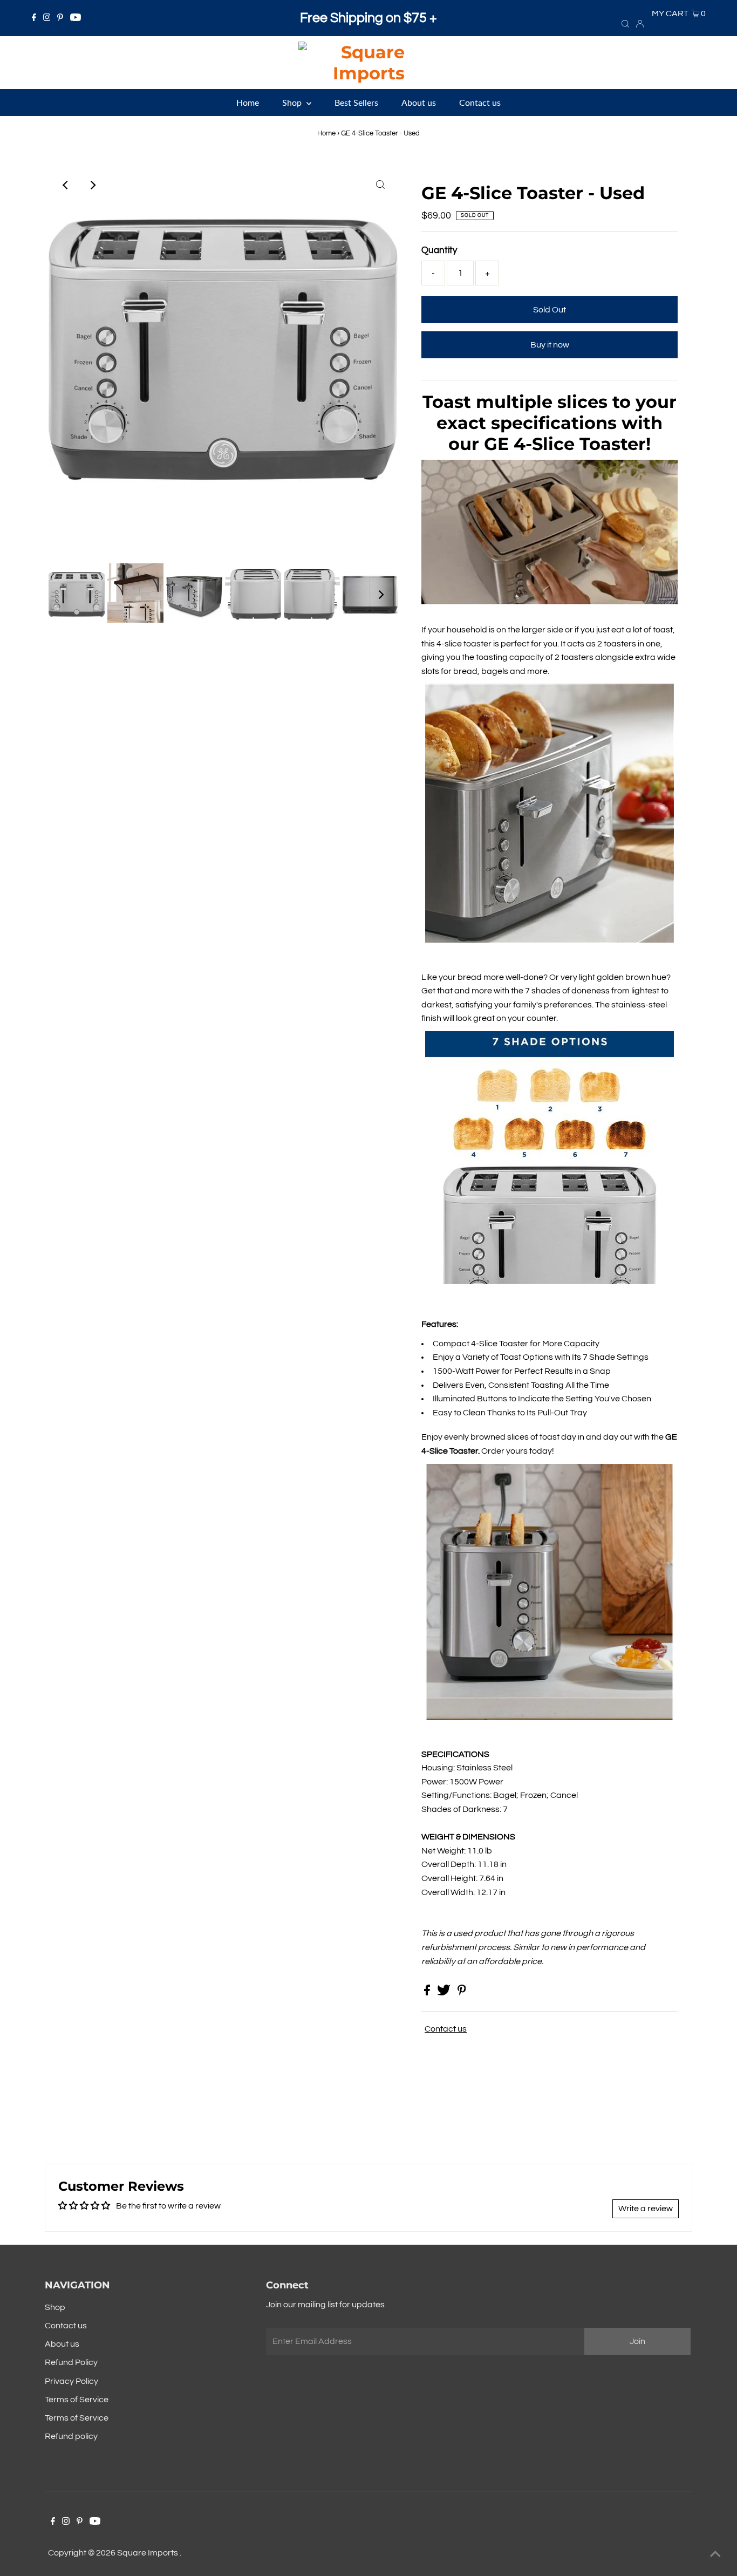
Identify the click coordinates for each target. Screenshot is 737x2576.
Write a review (646, 2209)
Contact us (446, 2029)
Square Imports (148, 2553)
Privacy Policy (71, 2381)
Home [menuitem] (248, 102)
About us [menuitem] (419, 102)
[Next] (92, 185)
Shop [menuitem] (293, 102)
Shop (55, 2307)
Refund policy (71, 2436)
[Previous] (66, 185)
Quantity (439, 250)
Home (326, 133)
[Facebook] (34, 18)
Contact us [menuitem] (480, 102)
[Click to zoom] (380, 185)
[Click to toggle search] (625, 23)
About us (62, 2344)
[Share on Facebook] (428, 1993)
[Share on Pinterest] (462, 1993)
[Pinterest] (60, 18)
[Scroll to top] (715, 2554)
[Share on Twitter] (445, 1993)
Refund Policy (71, 2362)
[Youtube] (76, 18)
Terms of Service (77, 2400)
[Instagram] (47, 18)
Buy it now (550, 345)
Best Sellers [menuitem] (356, 102)
